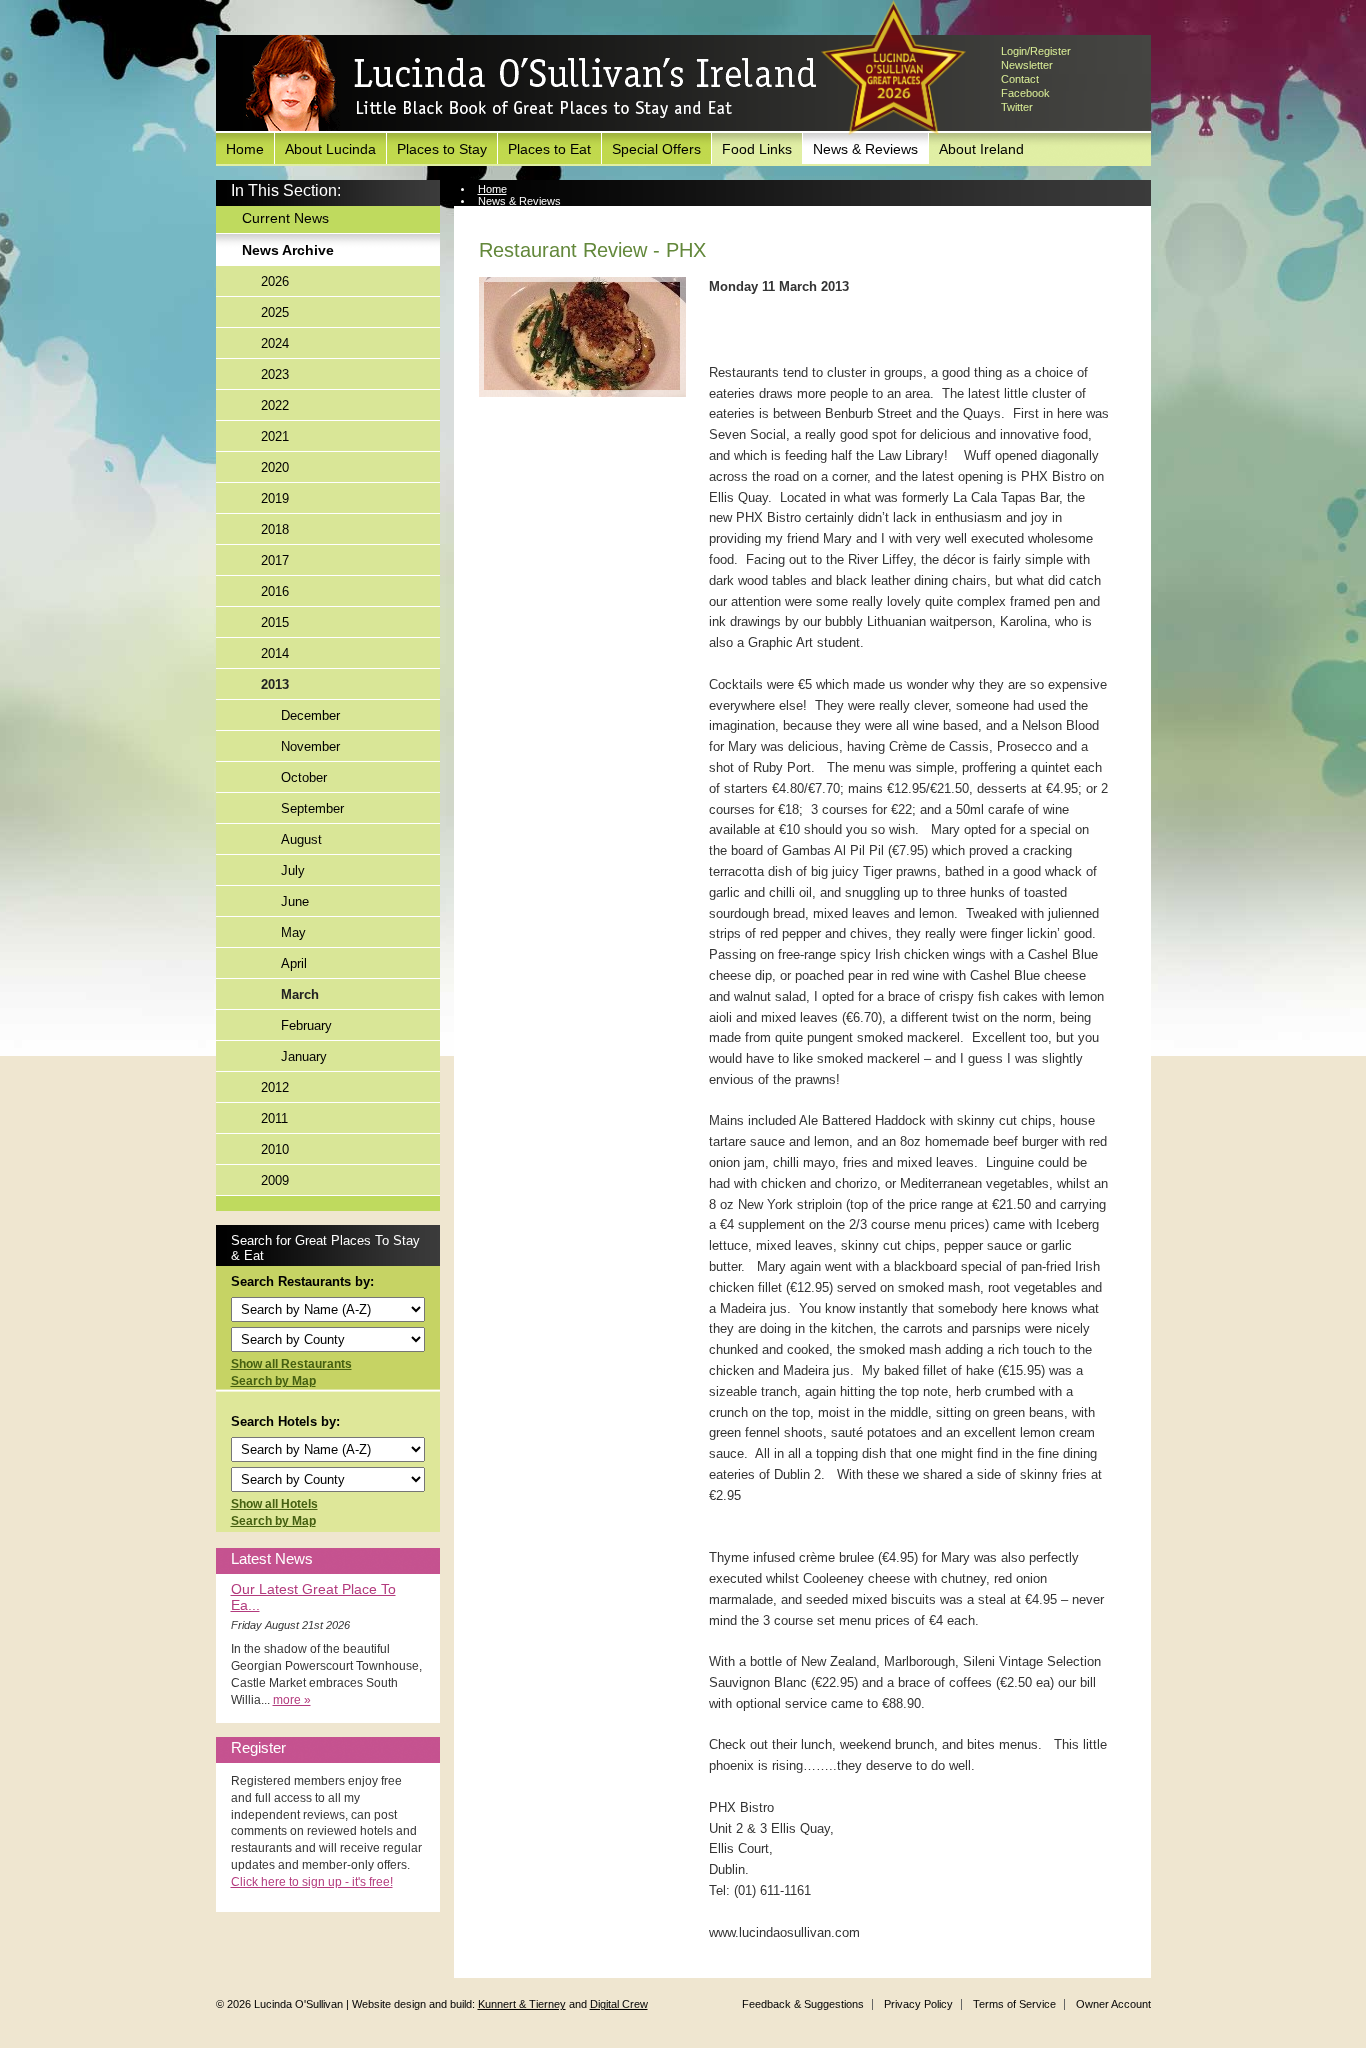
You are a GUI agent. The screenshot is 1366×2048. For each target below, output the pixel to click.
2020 (275, 467)
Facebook (1025, 93)
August (301, 839)
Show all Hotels (274, 1504)
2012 (275, 1087)
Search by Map (273, 1381)
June (295, 901)
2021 (275, 436)
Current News (285, 218)
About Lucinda (330, 149)
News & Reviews (865, 149)
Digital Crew (619, 2004)
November (310, 746)
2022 (275, 405)
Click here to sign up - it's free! (312, 1882)
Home (245, 149)
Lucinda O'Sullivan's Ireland (531, 84)
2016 (275, 591)
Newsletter (1027, 65)
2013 (275, 684)
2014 (275, 653)
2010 (275, 1149)
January (304, 1056)
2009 (275, 1180)
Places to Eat (549, 149)
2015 (275, 622)
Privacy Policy (918, 2004)
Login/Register (1036, 51)
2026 (275, 281)
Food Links (757, 149)
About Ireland (981, 149)
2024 (275, 343)
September (312, 808)
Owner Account (1113, 2004)
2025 (275, 312)
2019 (275, 498)
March (300, 994)
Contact (1020, 79)
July (293, 870)
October (304, 777)
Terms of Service (1014, 2004)
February (306, 1025)
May (293, 932)
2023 (275, 374)
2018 (275, 529)
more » (292, 1700)
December (310, 715)
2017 (275, 560)
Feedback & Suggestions (803, 2004)
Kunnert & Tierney (522, 2004)
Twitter (1017, 107)
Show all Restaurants (291, 1364)
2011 (274, 1118)
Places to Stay (442, 149)
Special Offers (656, 149)
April (294, 963)
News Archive (288, 250)
